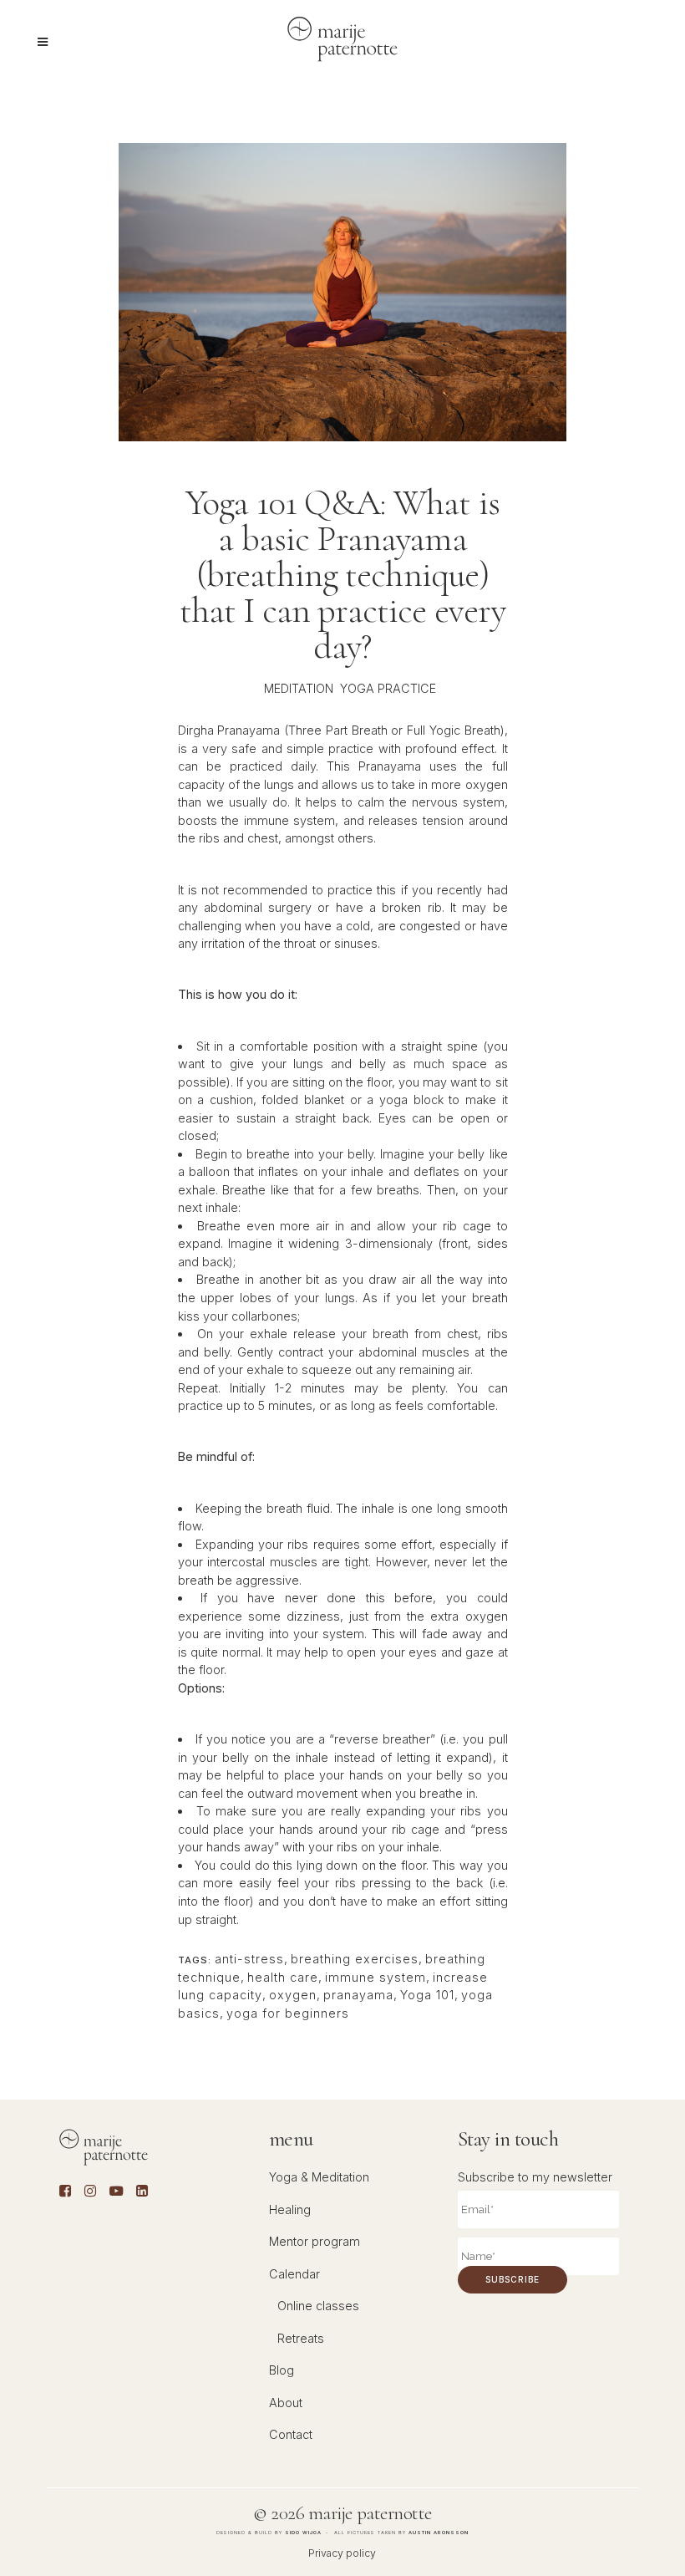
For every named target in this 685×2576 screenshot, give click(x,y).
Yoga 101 (427, 1995)
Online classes (318, 2306)
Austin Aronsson (439, 2532)
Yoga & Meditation (319, 2177)
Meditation (299, 688)
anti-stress (249, 1959)
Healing (290, 2209)
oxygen (293, 1995)
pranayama (358, 1995)
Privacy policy (342, 2553)
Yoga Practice (388, 688)
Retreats (301, 2338)
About (286, 2403)
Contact (291, 2434)
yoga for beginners (288, 2013)
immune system (375, 1977)
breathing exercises (355, 1959)
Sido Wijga (303, 2532)
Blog (282, 2370)
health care (283, 1977)
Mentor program (315, 2241)
